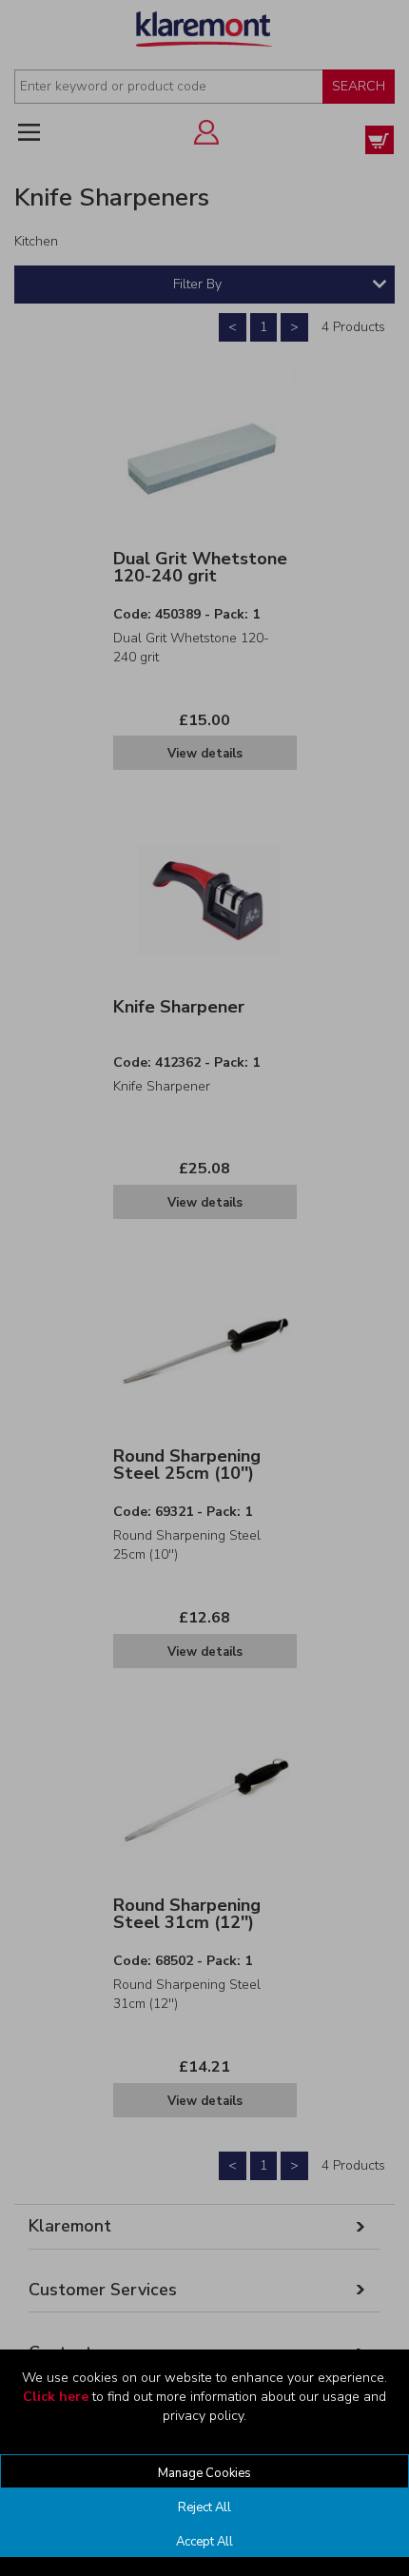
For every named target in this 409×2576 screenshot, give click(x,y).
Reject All (204, 2507)
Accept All (204, 2542)
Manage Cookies (204, 2473)
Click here (56, 2397)
